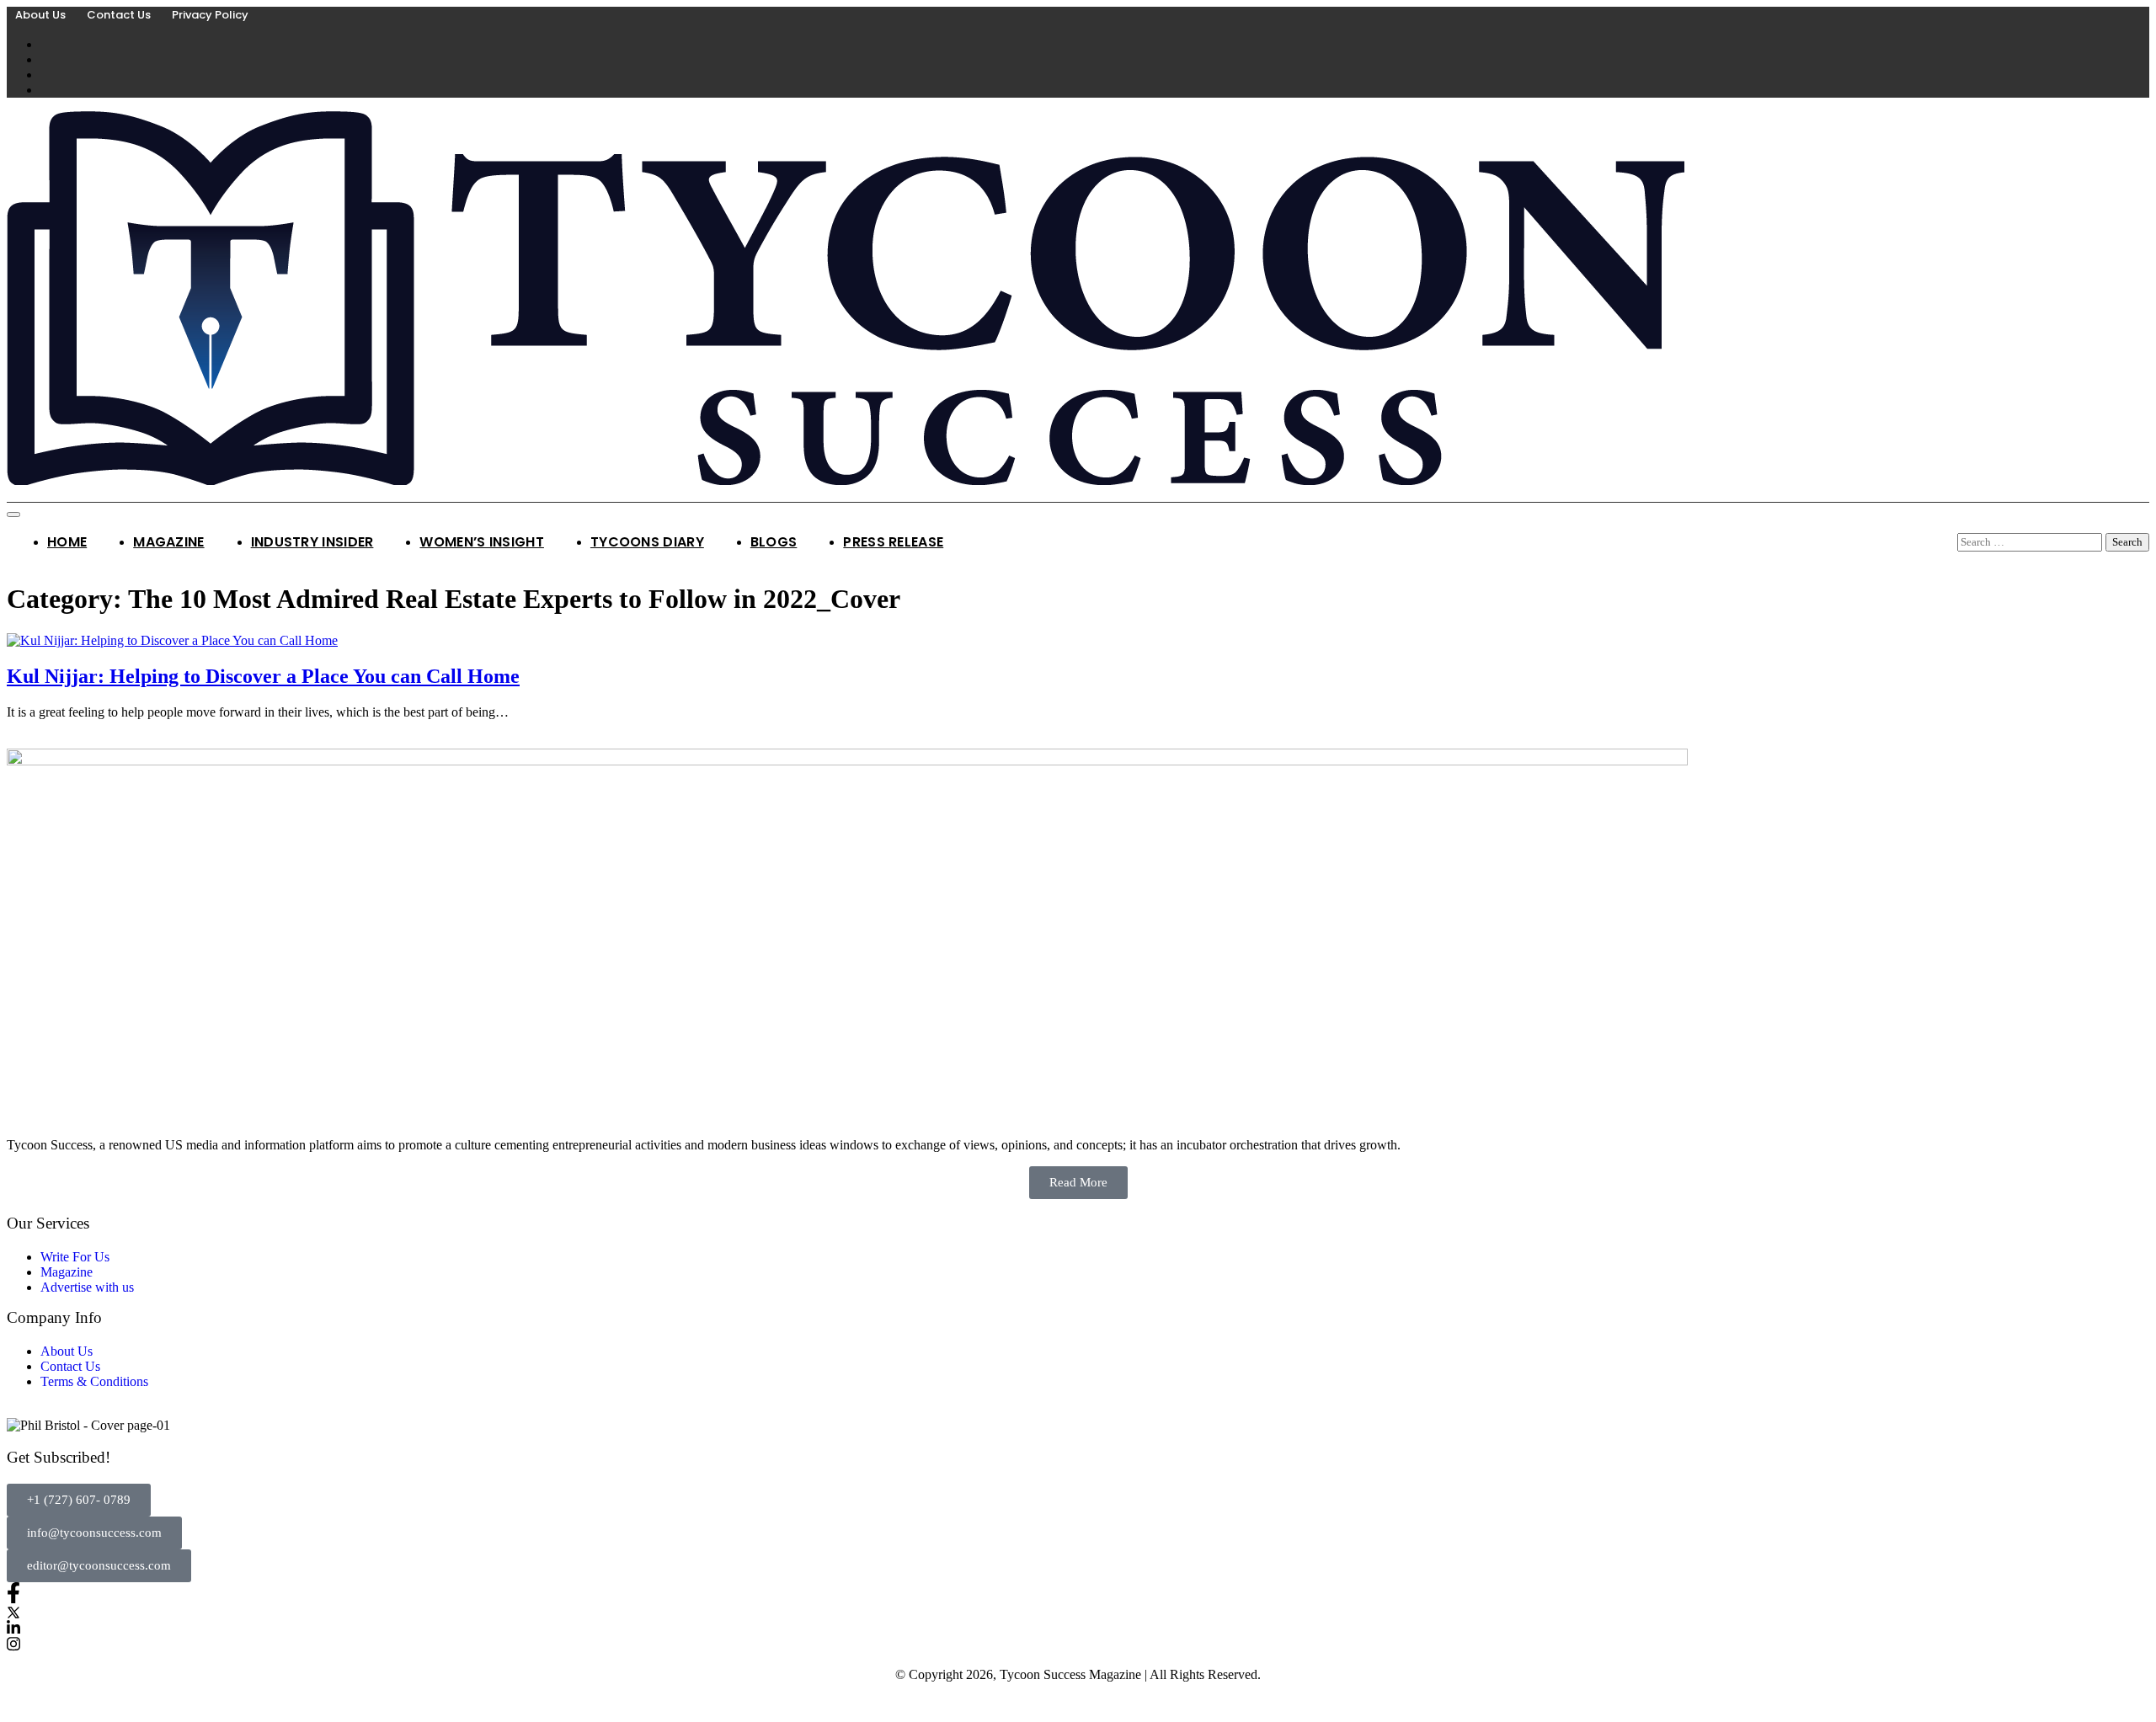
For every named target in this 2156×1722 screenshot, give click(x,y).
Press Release (893, 542)
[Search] (1963, 525)
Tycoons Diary (647, 542)
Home (67, 542)
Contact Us (119, 15)
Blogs (774, 542)
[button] (79, 1500)
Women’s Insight (482, 542)
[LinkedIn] (1078, 1627)
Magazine (168, 542)
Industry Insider (312, 542)
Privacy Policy (210, 15)
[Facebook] (1078, 1593)
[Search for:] (2031, 541)
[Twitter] (1078, 1611)
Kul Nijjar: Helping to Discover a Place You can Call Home (263, 676)
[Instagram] (1078, 1643)
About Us (40, 15)
